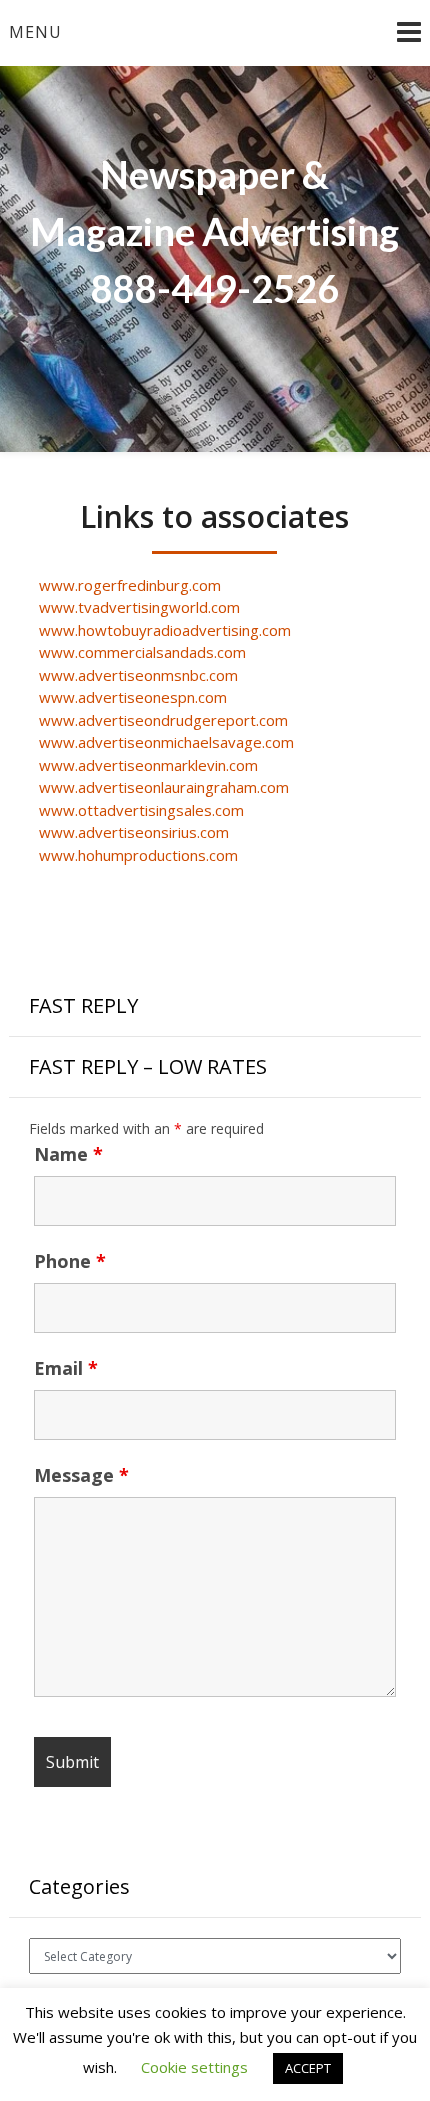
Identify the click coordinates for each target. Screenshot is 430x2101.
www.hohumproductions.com (138, 855)
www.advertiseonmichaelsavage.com (166, 742)
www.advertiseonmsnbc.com (138, 675)
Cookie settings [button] (194, 2067)
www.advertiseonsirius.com (134, 832)
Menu (35, 32)
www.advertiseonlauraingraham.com (164, 787)
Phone (70, 1261)
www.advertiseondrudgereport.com (163, 720)
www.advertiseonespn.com (133, 697)
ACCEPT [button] (308, 2068)
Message (81, 1475)
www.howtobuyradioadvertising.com (165, 630)
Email (66, 1368)
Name (68, 1154)
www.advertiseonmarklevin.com (148, 765)
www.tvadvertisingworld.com (139, 607)
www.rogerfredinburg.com (130, 585)
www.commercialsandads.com (142, 652)
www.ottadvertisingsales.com (141, 810)
